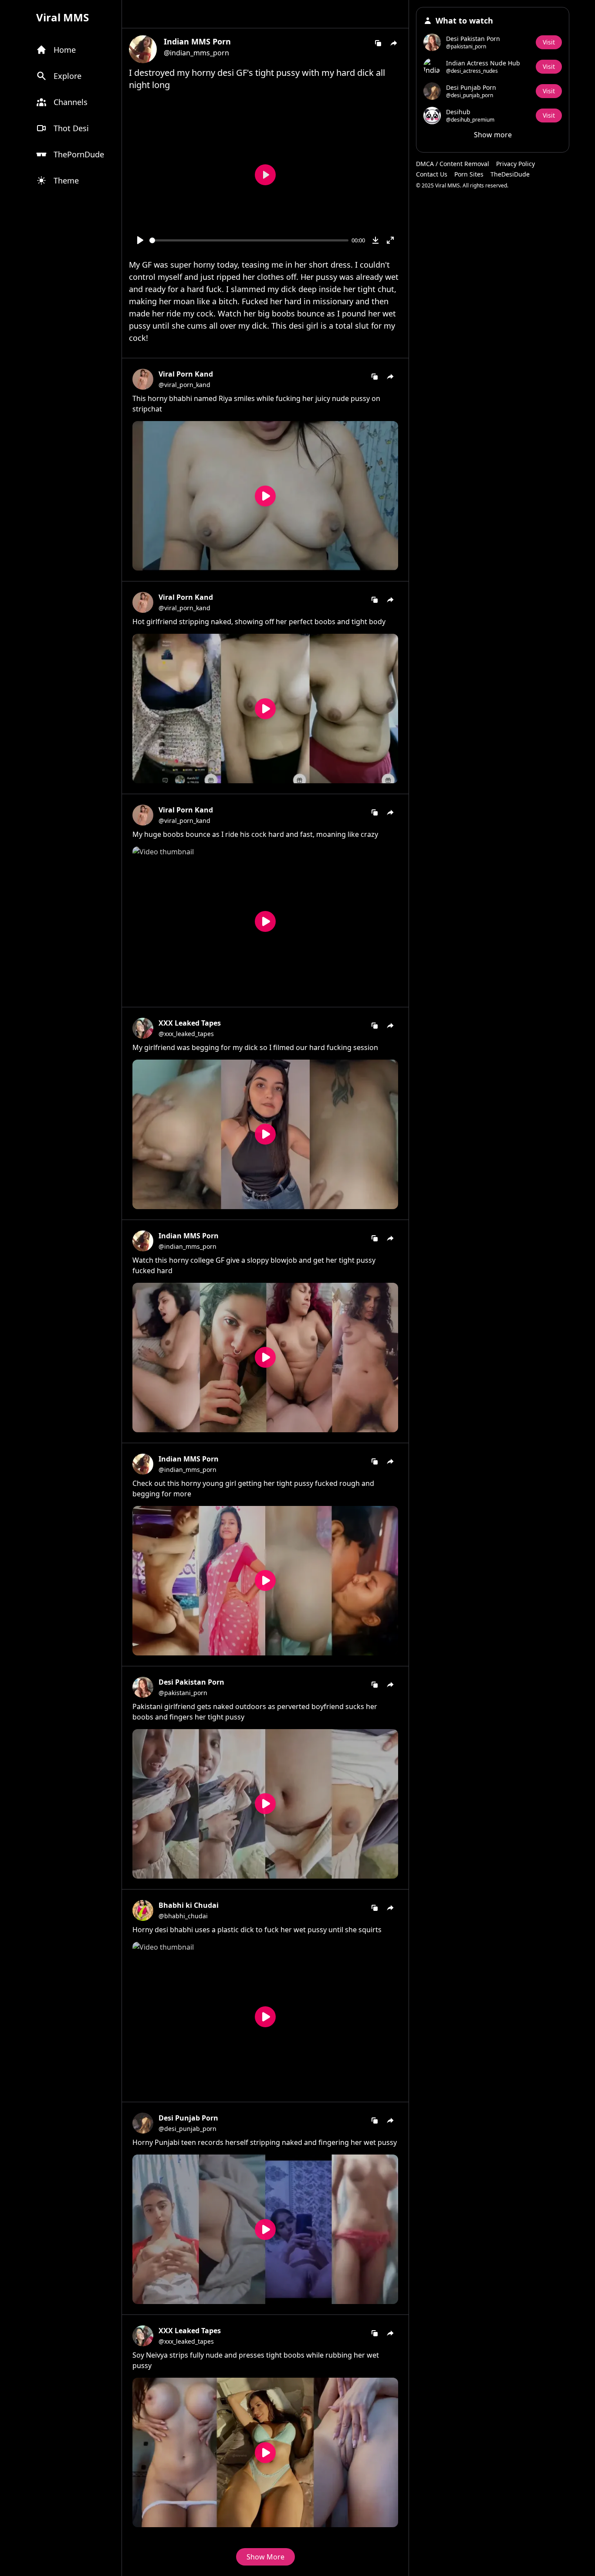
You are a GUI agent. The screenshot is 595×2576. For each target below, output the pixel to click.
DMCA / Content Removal (453, 164)
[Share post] (394, 43)
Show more (493, 135)
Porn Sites (469, 174)
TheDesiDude (510, 174)
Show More (265, 2557)
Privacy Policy (516, 164)
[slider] (249, 240)
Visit (549, 42)
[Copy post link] (378, 43)
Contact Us (432, 174)
